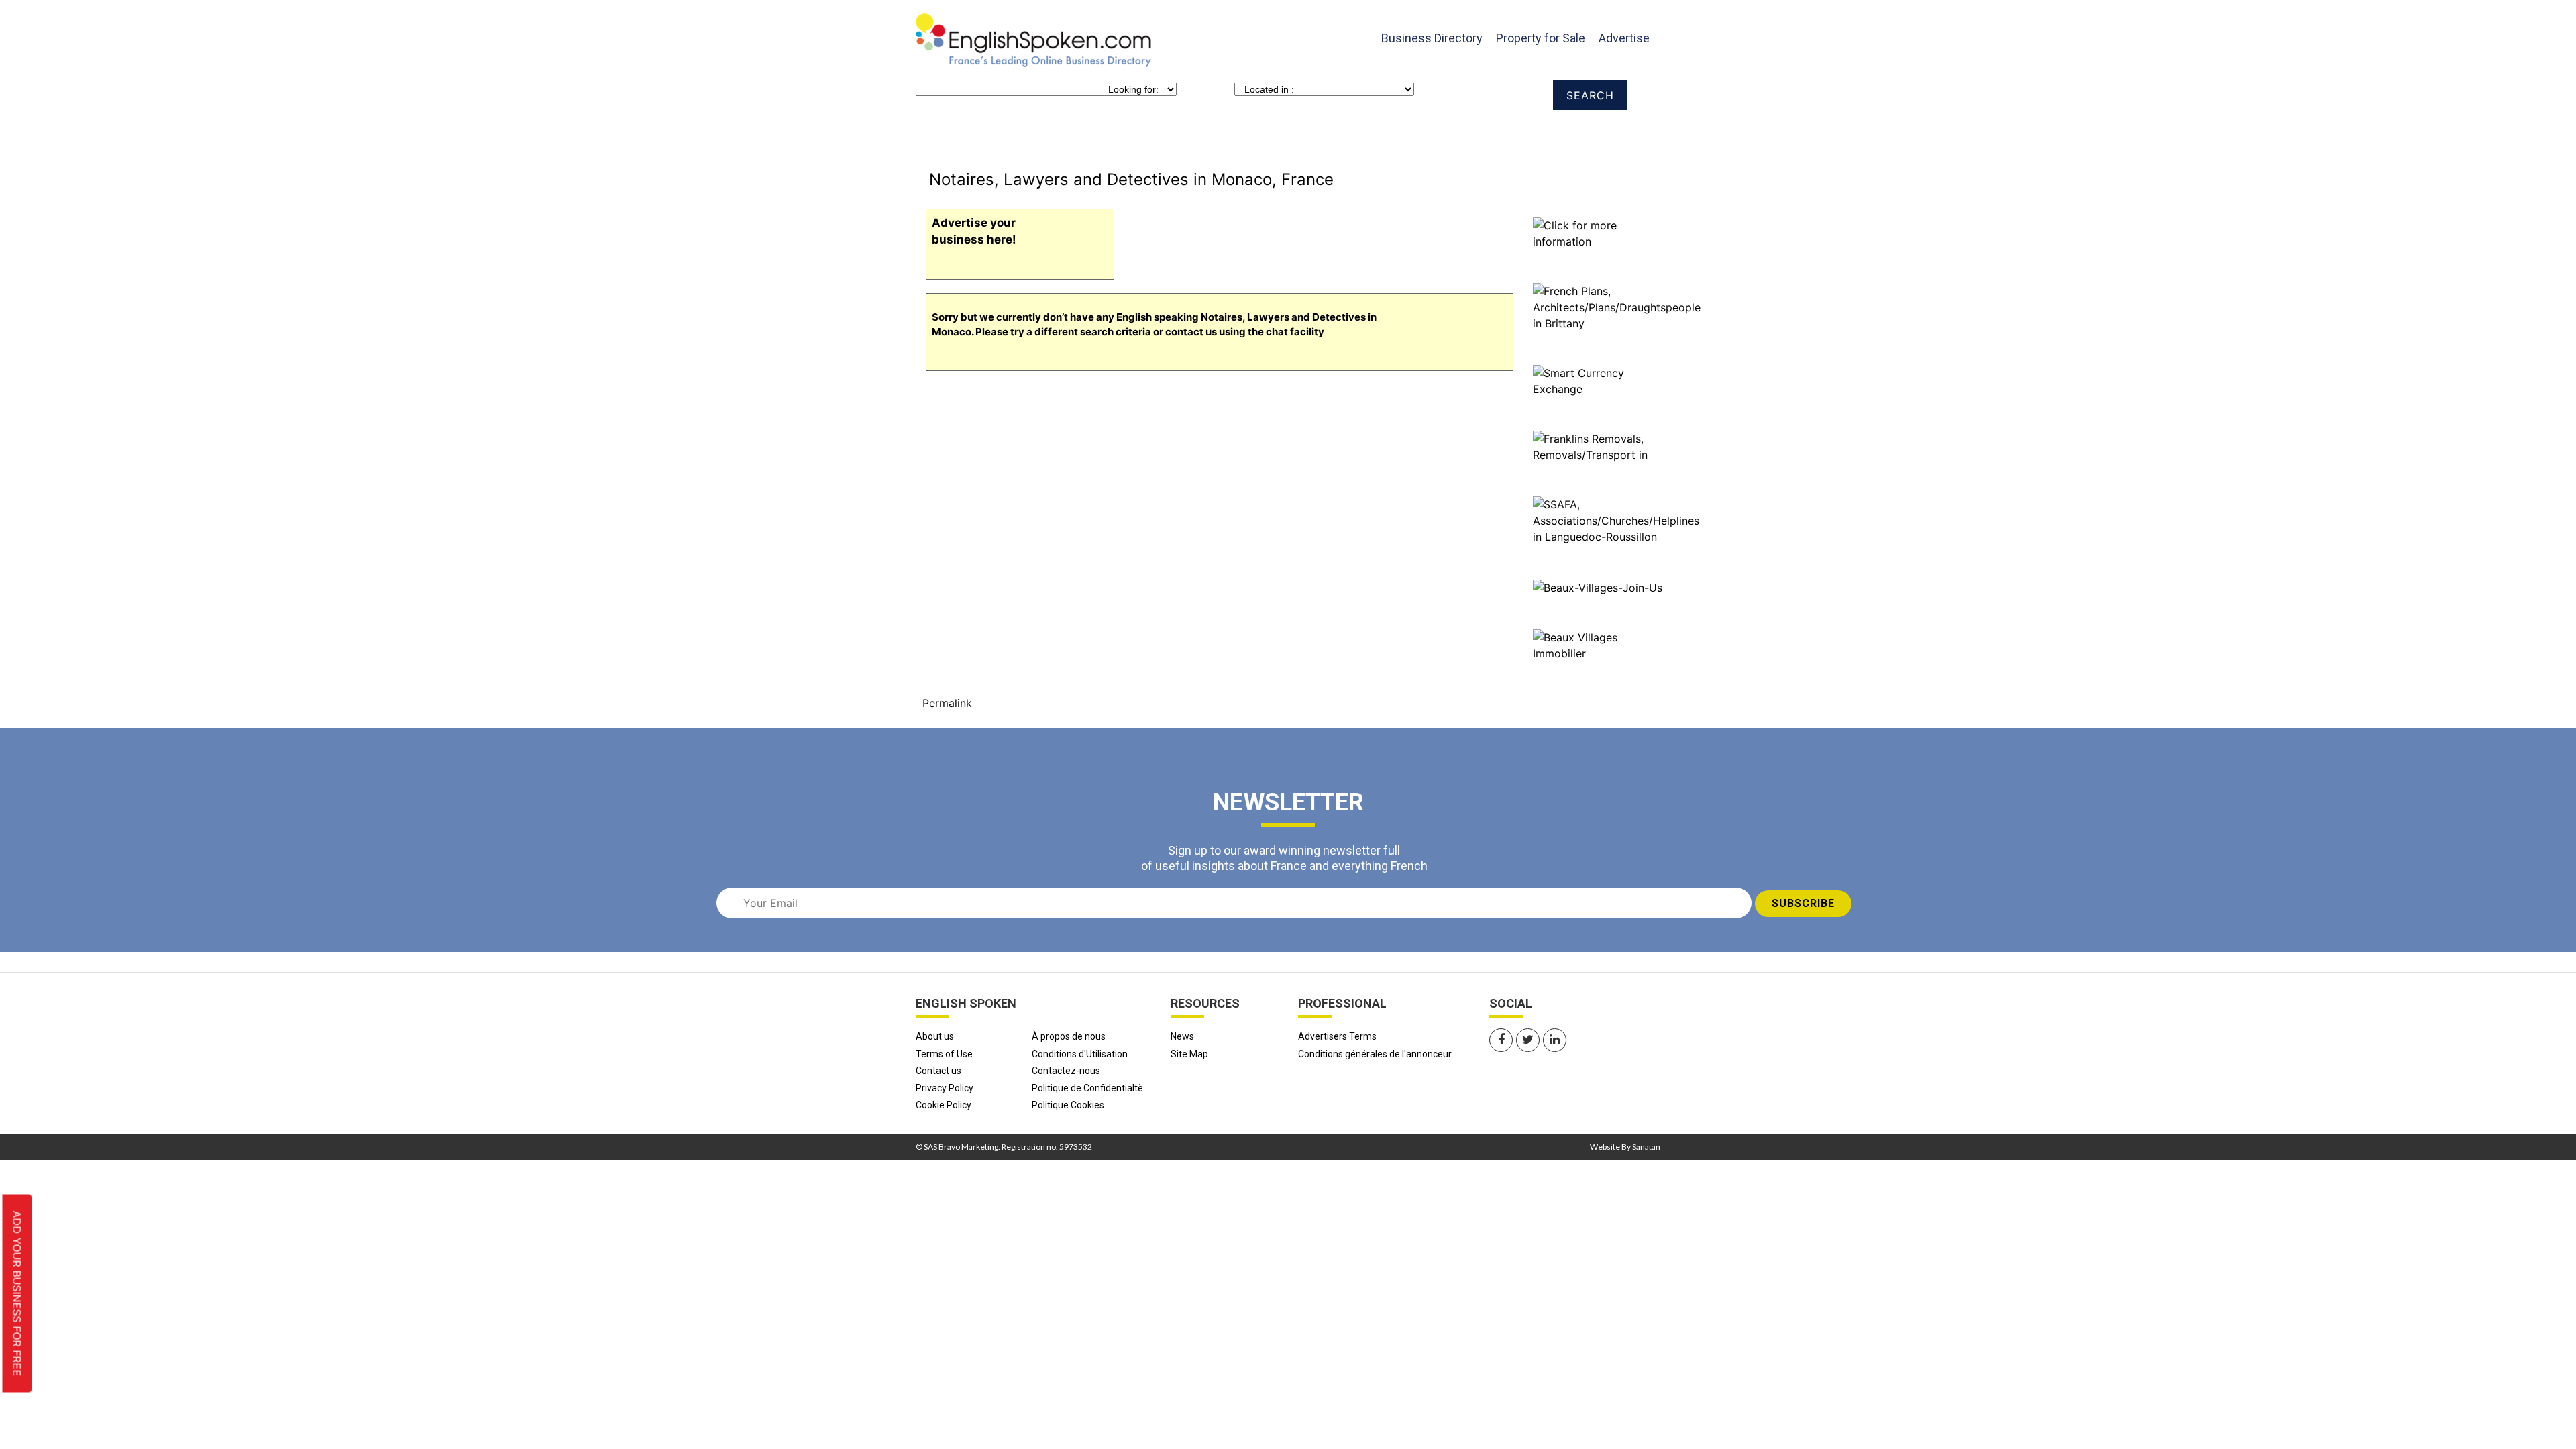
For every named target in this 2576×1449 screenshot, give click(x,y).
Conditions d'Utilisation (1080, 1054)
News (1182, 1036)
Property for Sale (1541, 38)
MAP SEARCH (1066, 135)
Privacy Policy (945, 1088)
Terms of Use (944, 1054)
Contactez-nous (1066, 1071)
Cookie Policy (944, 1105)
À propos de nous (1069, 1036)
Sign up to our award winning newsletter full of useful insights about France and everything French (1284, 858)
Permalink (947, 703)
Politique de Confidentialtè (1087, 1088)
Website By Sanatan (1625, 1147)
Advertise (1624, 38)
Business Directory (1432, 38)
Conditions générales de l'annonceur (1375, 1054)
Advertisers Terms (1337, 1036)
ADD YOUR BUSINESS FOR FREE (17, 1294)
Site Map (1189, 1054)
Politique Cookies (1068, 1105)
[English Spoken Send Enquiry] (1616, 519)
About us (935, 1036)
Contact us (938, 1071)
